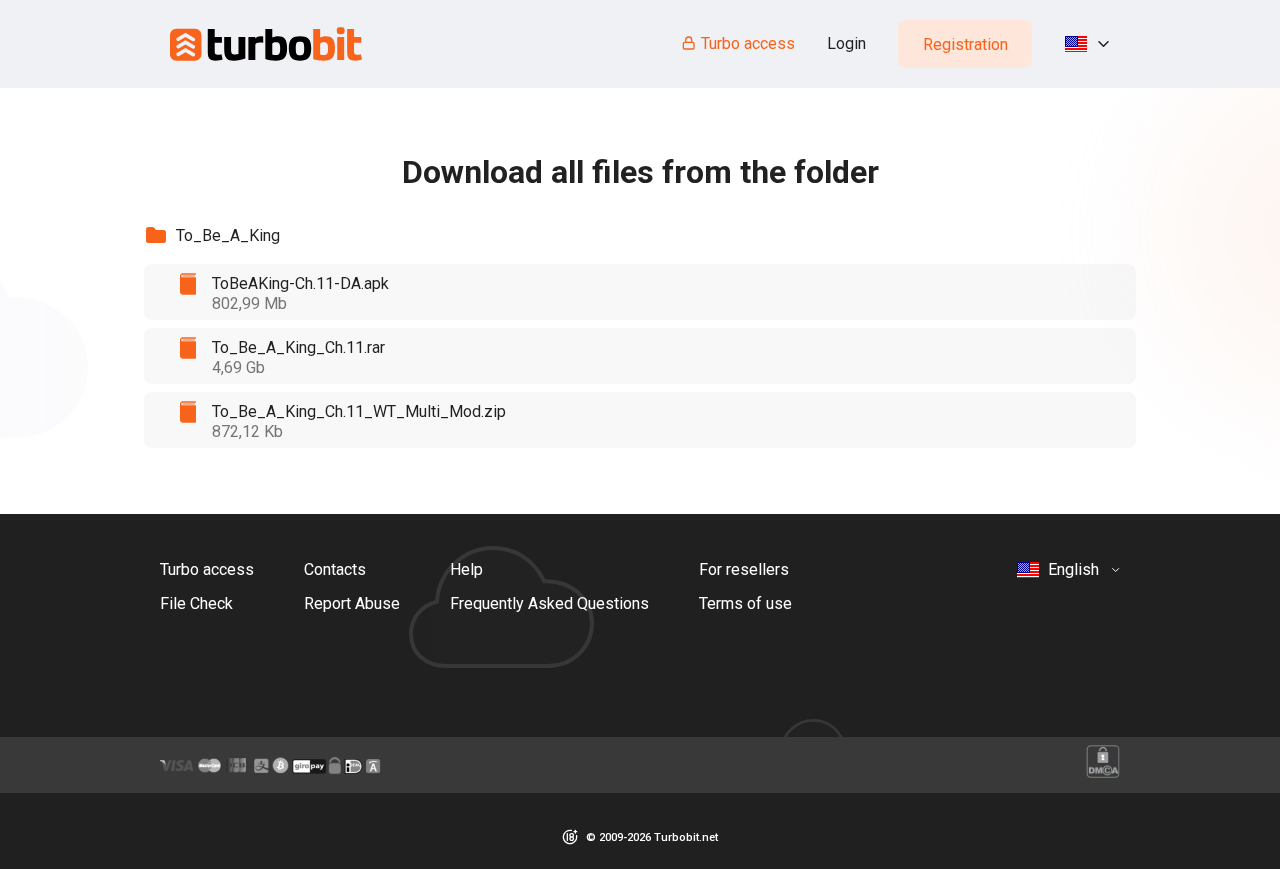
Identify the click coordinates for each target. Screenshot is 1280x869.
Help (466, 569)
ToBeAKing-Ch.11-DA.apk (300, 283)
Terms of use (745, 603)
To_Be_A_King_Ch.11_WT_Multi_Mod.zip (359, 411)
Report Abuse (352, 603)
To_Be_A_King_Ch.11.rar (298, 347)
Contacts (335, 569)
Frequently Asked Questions (549, 603)
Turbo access (748, 43)
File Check (196, 603)
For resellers (744, 569)
